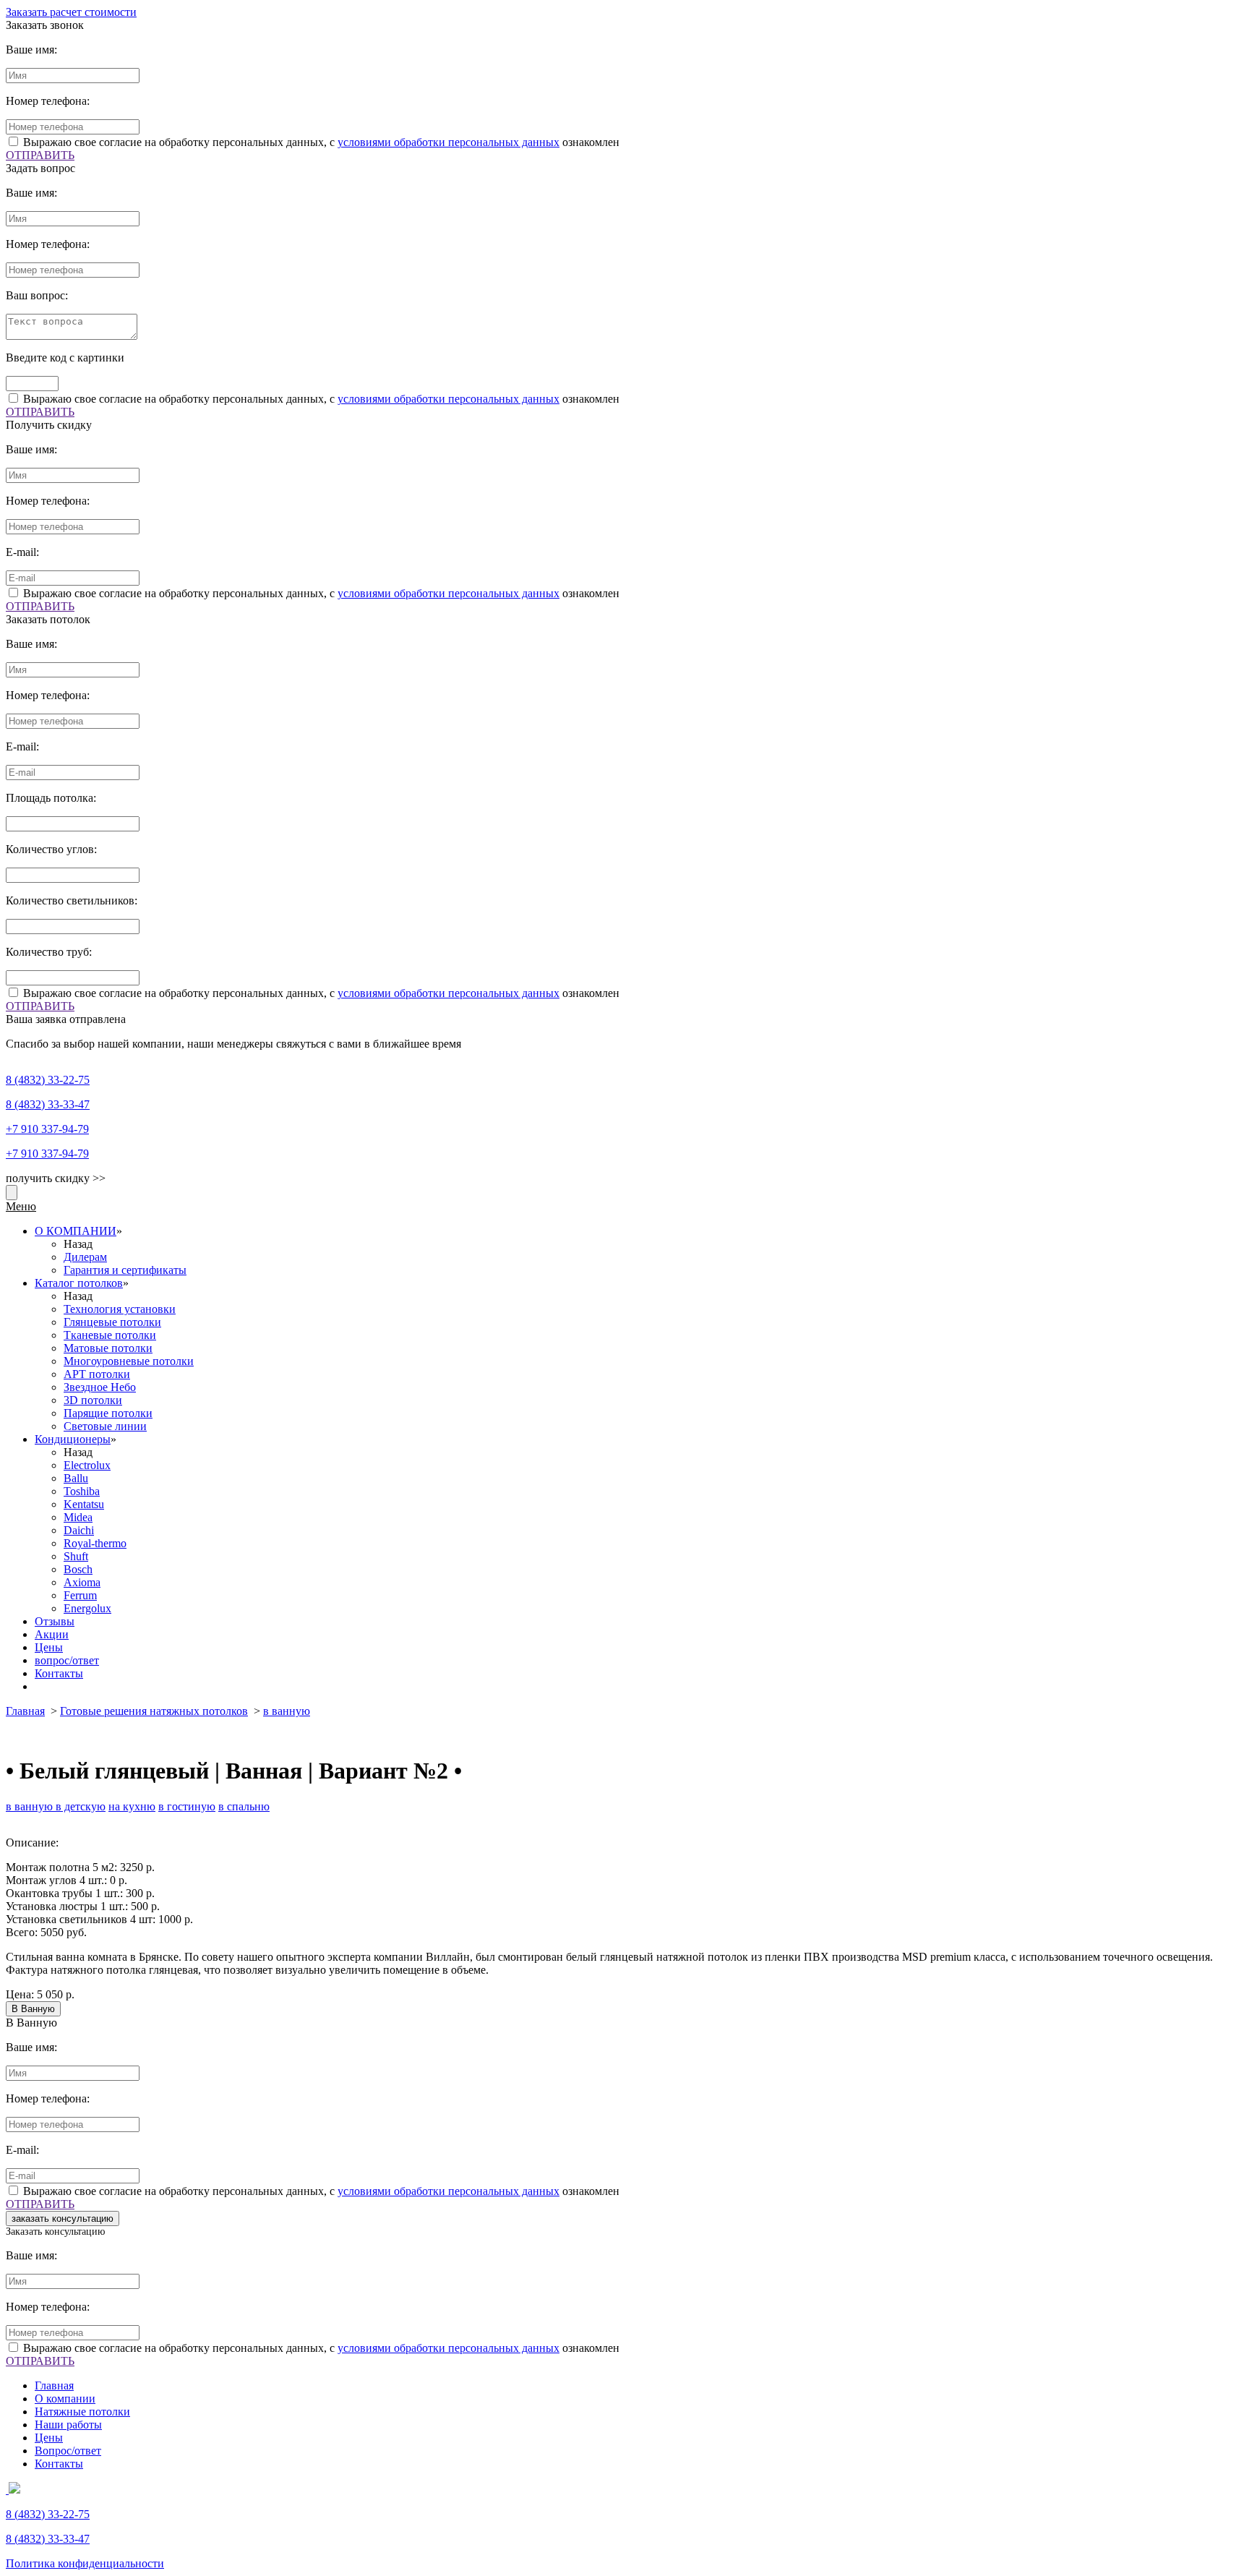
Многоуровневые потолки (129, 1361)
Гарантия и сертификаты (125, 1270)
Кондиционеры (73, 1439)
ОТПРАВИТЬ (40, 155)
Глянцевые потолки (112, 1322)
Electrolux (87, 1465)
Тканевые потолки (110, 1335)
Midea (78, 1517)
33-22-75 (48, 1080)
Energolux (87, 1608)
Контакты (59, 1673)
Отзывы (55, 1621)
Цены (49, 1647)
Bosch (78, 1569)
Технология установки (120, 1309)
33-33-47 (48, 1104)
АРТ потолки (97, 1374)
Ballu (76, 1478)
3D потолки (93, 1400)
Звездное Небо (100, 1387)
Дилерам (85, 1257)
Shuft (76, 1556)
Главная (25, 1711)
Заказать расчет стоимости (71, 12)
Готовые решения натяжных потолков (154, 1711)
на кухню (132, 1806)
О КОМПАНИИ (76, 1231)
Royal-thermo (95, 1543)
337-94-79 (47, 1129)
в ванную (287, 1711)
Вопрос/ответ (68, 2451)
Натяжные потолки (82, 2412)
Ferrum (80, 1595)
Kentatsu (84, 1504)
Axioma (82, 1582)
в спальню (244, 1806)
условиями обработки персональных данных (448, 142)
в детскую (81, 1806)
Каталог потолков (79, 1283)
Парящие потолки (108, 1413)
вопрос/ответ (67, 1660)
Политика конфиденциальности (85, 2563)
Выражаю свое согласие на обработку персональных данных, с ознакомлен (321, 142)
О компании (65, 2399)
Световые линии (105, 1426)
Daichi (79, 1530)
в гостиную (187, 1806)
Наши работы (68, 2425)
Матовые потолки (108, 1348)
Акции (52, 1634)
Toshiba (82, 1491)
